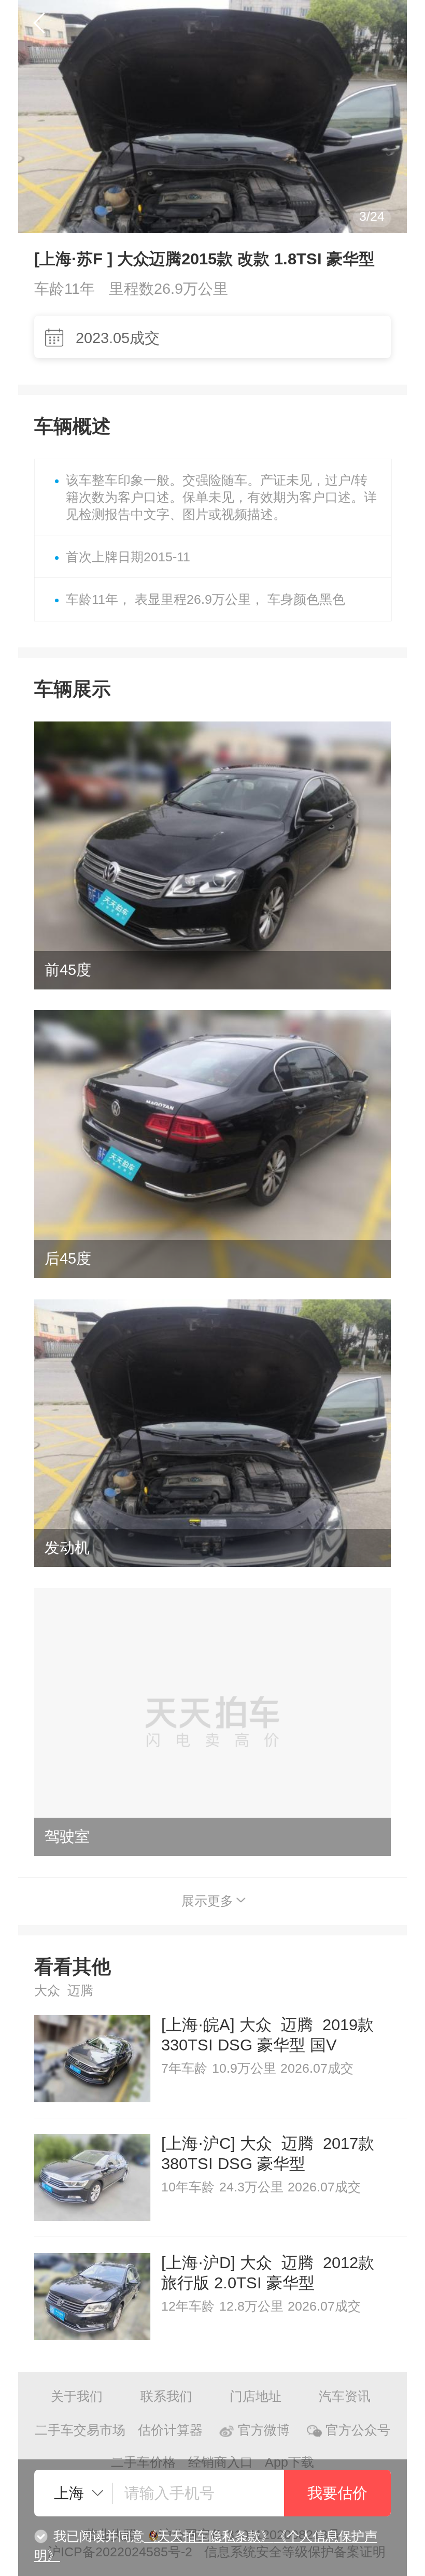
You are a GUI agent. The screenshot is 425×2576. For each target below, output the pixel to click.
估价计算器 (170, 2430)
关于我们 (77, 2396)
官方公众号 (358, 2430)
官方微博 (264, 2430)
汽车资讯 (345, 2396)
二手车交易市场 (80, 2430)
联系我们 (166, 2396)
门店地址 (256, 2396)
